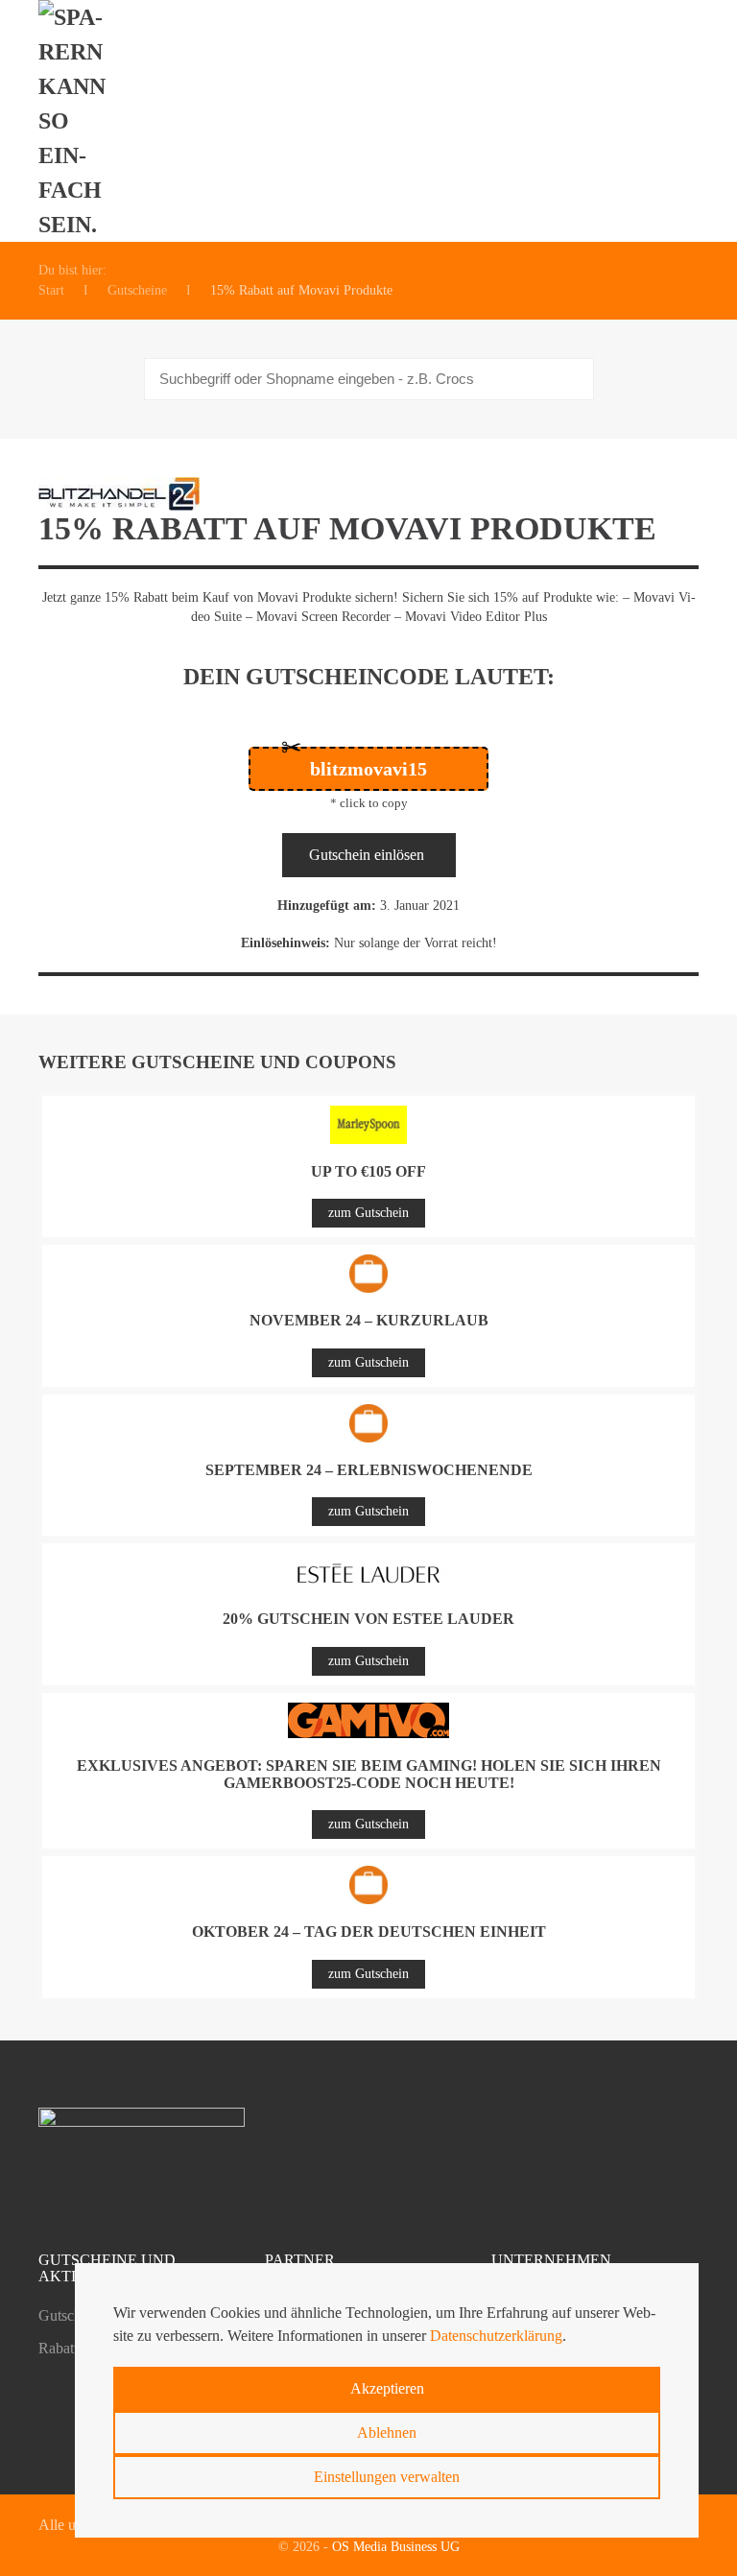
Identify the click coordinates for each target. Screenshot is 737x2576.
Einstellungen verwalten (387, 2477)
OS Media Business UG (396, 2547)
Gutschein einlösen (367, 855)
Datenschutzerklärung (496, 2336)
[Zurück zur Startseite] (83, 121)
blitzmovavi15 (368, 769)
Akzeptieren (387, 2388)
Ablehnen (387, 2433)
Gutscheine (72, 2315)
